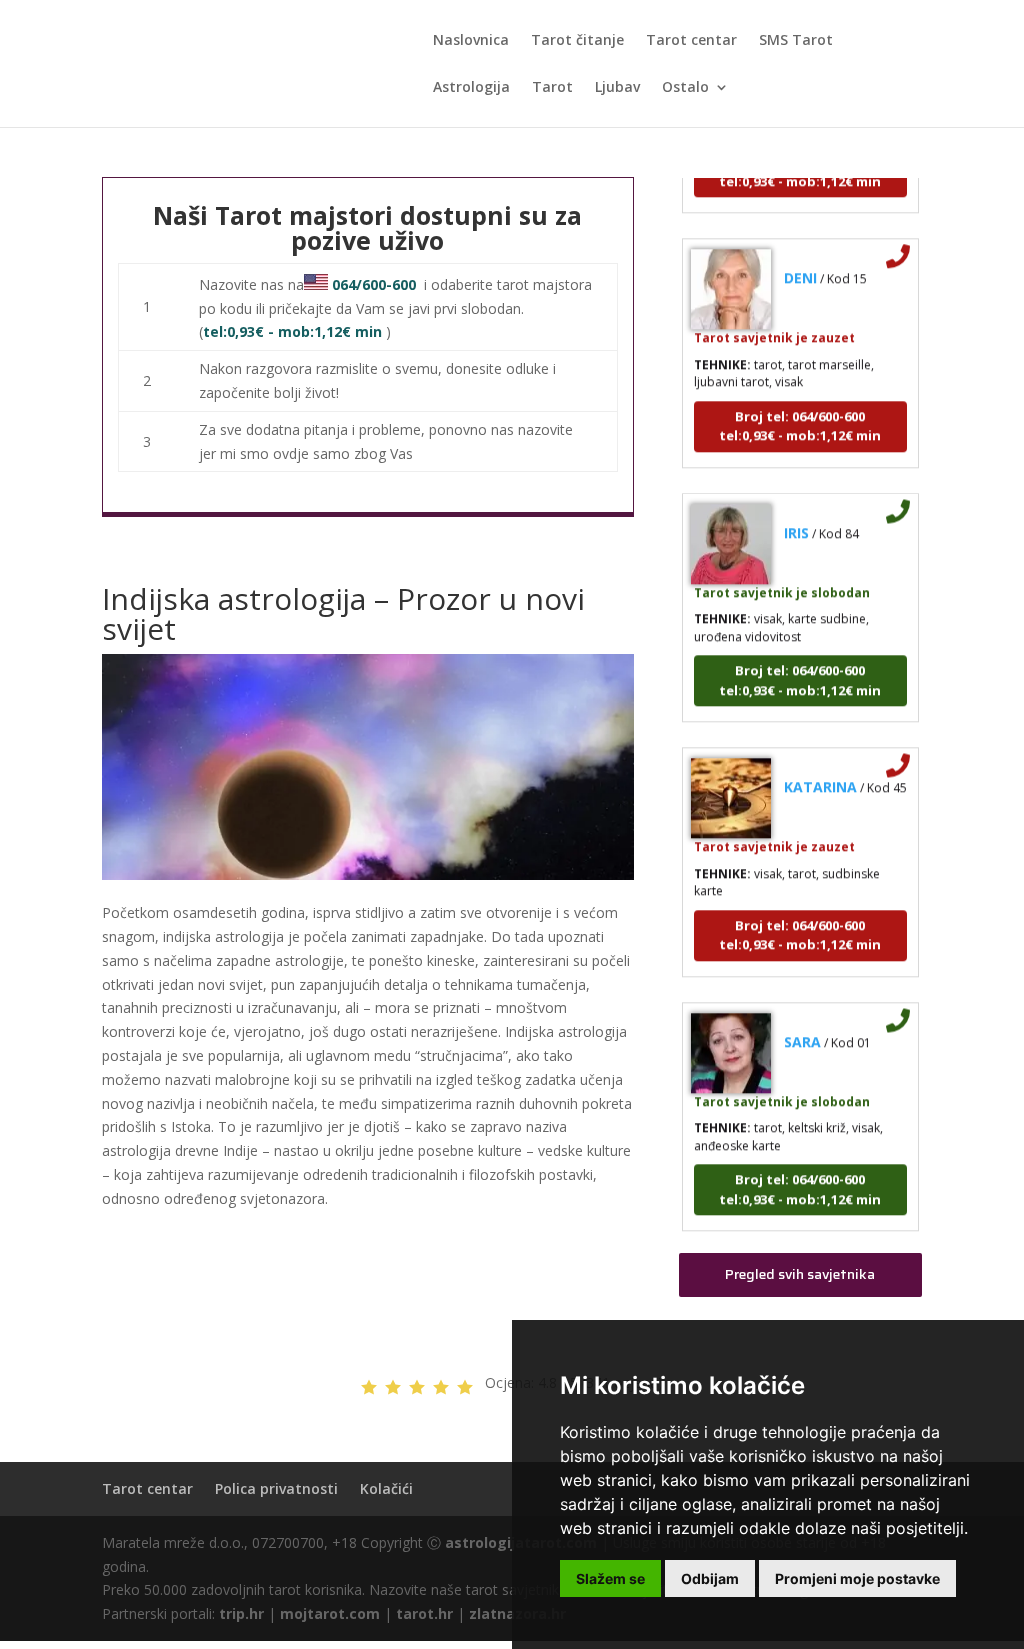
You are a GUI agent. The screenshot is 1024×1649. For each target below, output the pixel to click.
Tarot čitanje (577, 41)
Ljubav (617, 88)
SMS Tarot (796, 41)
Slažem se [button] (610, 1578)
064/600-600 (374, 284)
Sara (802, 1026)
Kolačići (386, 1488)
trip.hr (241, 1613)
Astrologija (471, 88)
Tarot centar (691, 41)
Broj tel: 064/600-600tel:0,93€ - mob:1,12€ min (800, 411)
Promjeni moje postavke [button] (857, 1578)
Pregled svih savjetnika (800, 1274)
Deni (800, 263)
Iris (796, 517)
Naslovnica (471, 41)
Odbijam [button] (710, 1578)
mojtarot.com (330, 1613)
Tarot (552, 88)
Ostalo (685, 88)
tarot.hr (424, 1613)
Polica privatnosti (276, 1488)
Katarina (820, 772)
